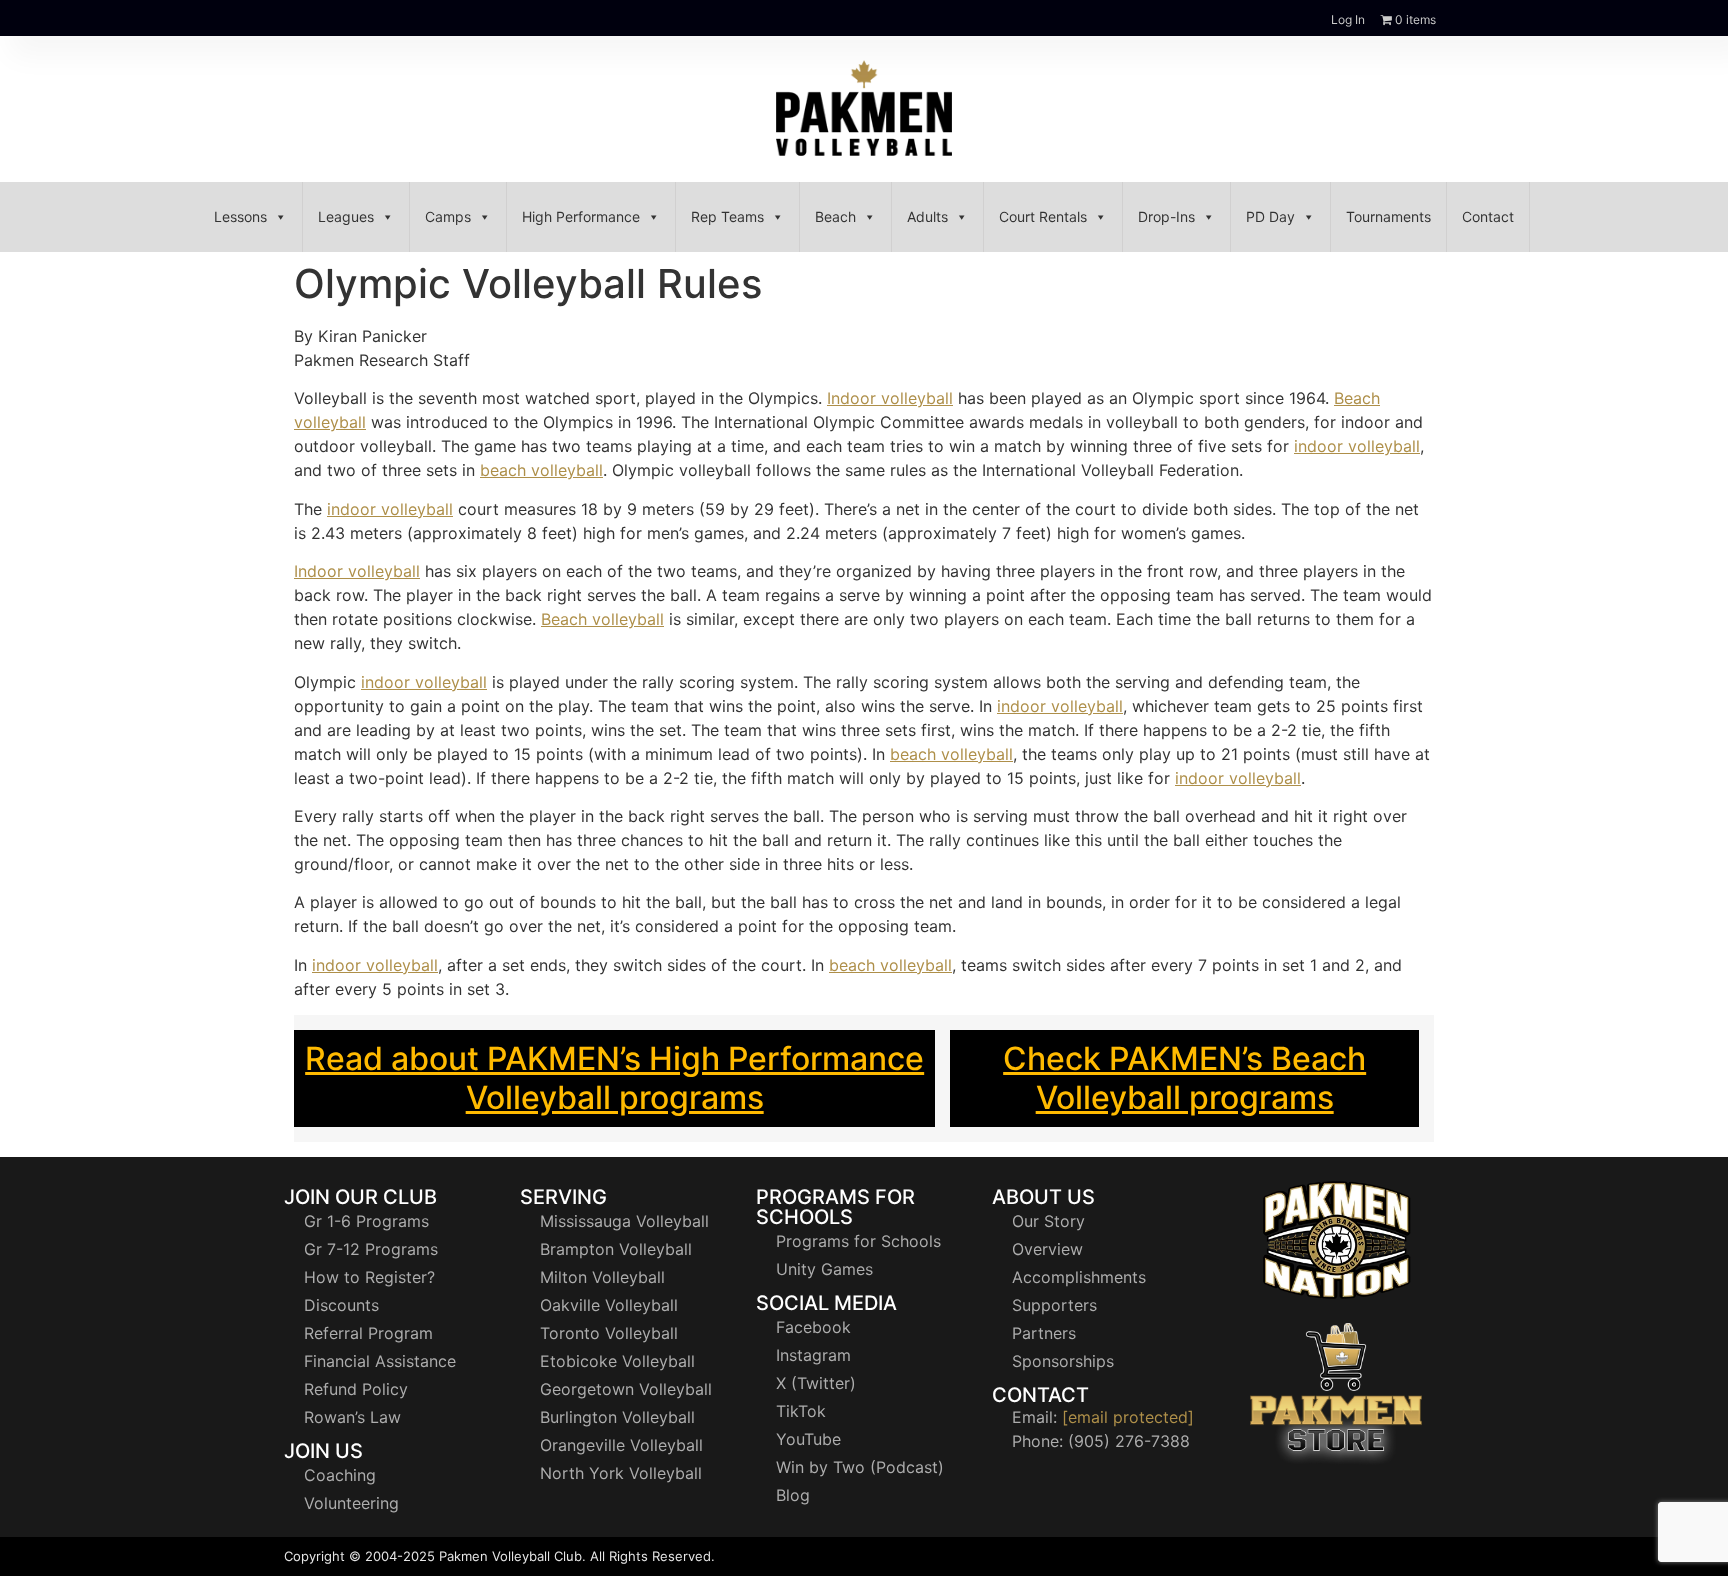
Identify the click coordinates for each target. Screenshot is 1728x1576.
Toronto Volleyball (609, 1333)
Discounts (341, 1305)
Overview (1047, 1249)
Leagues (346, 216)
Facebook (813, 1327)
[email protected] (1128, 1417)
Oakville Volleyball (609, 1305)
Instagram (813, 1355)
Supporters (1054, 1305)
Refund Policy (356, 1389)
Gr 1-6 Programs (366, 1221)
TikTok (801, 1411)
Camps (448, 216)
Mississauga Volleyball (624, 1221)
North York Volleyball (621, 1473)
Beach (835, 216)
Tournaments (1388, 216)
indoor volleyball (1357, 446)
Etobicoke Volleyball (617, 1361)
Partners (1044, 1333)
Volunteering (351, 1503)
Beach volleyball (602, 619)
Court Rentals (1043, 216)
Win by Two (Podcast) (860, 1467)
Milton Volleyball (602, 1277)
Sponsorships (1063, 1361)
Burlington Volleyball (617, 1417)
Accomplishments (1079, 1277)
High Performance (581, 216)
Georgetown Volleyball (626, 1389)
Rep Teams (727, 216)
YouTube (808, 1439)
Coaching (340, 1475)
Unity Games (824, 1269)
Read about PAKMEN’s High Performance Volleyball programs (614, 1077)
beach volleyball (541, 470)
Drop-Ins (1166, 216)
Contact (1488, 216)
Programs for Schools (858, 1241)
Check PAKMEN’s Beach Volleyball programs (1184, 1077)
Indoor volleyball (890, 398)
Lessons (240, 216)
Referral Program (368, 1333)
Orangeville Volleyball (621, 1445)
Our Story (1048, 1221)
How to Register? (369, 1277)
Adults (927, 216)
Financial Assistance (380, 1361)
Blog (793, 1495)
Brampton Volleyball (616, 1249)
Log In (1348, 19)
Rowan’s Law (352, 1417)
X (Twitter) (816, 1383)
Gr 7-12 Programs (371, 1249)
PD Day (1270, 216)
